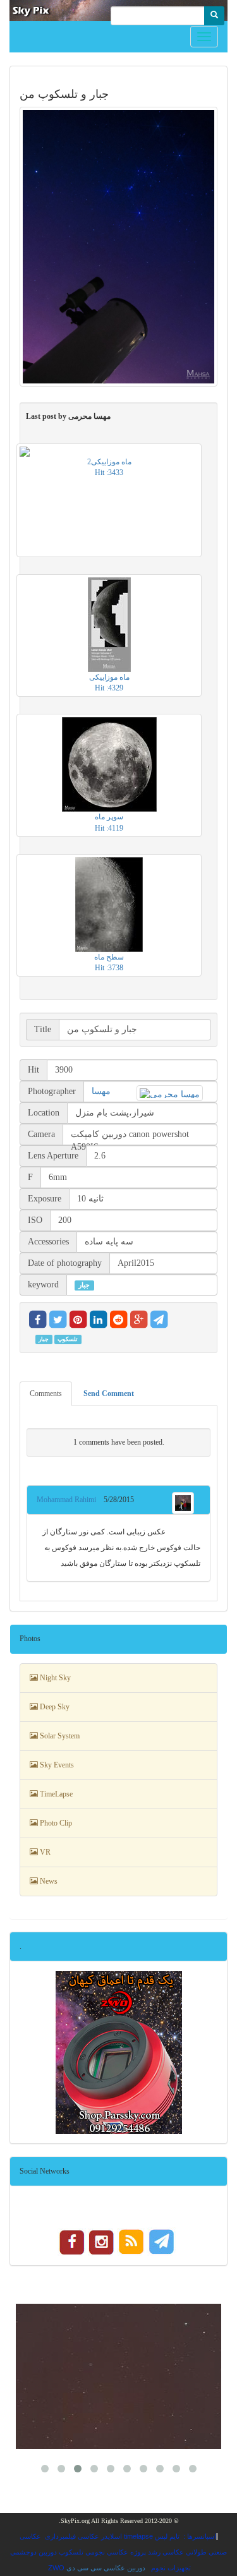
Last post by (68, 416)
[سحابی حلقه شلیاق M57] (118, 2376)
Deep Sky (54, 1707)
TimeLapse (55, 1794)
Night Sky (54, 1678)
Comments (46, 1393)
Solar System (59, 1736)
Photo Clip (55, 1823)
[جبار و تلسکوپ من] (118, 247)
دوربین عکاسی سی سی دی (106, 2568)
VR (44, 1852)
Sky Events (56, 1765)
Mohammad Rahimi (70, 1500)
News (48, 1881)
